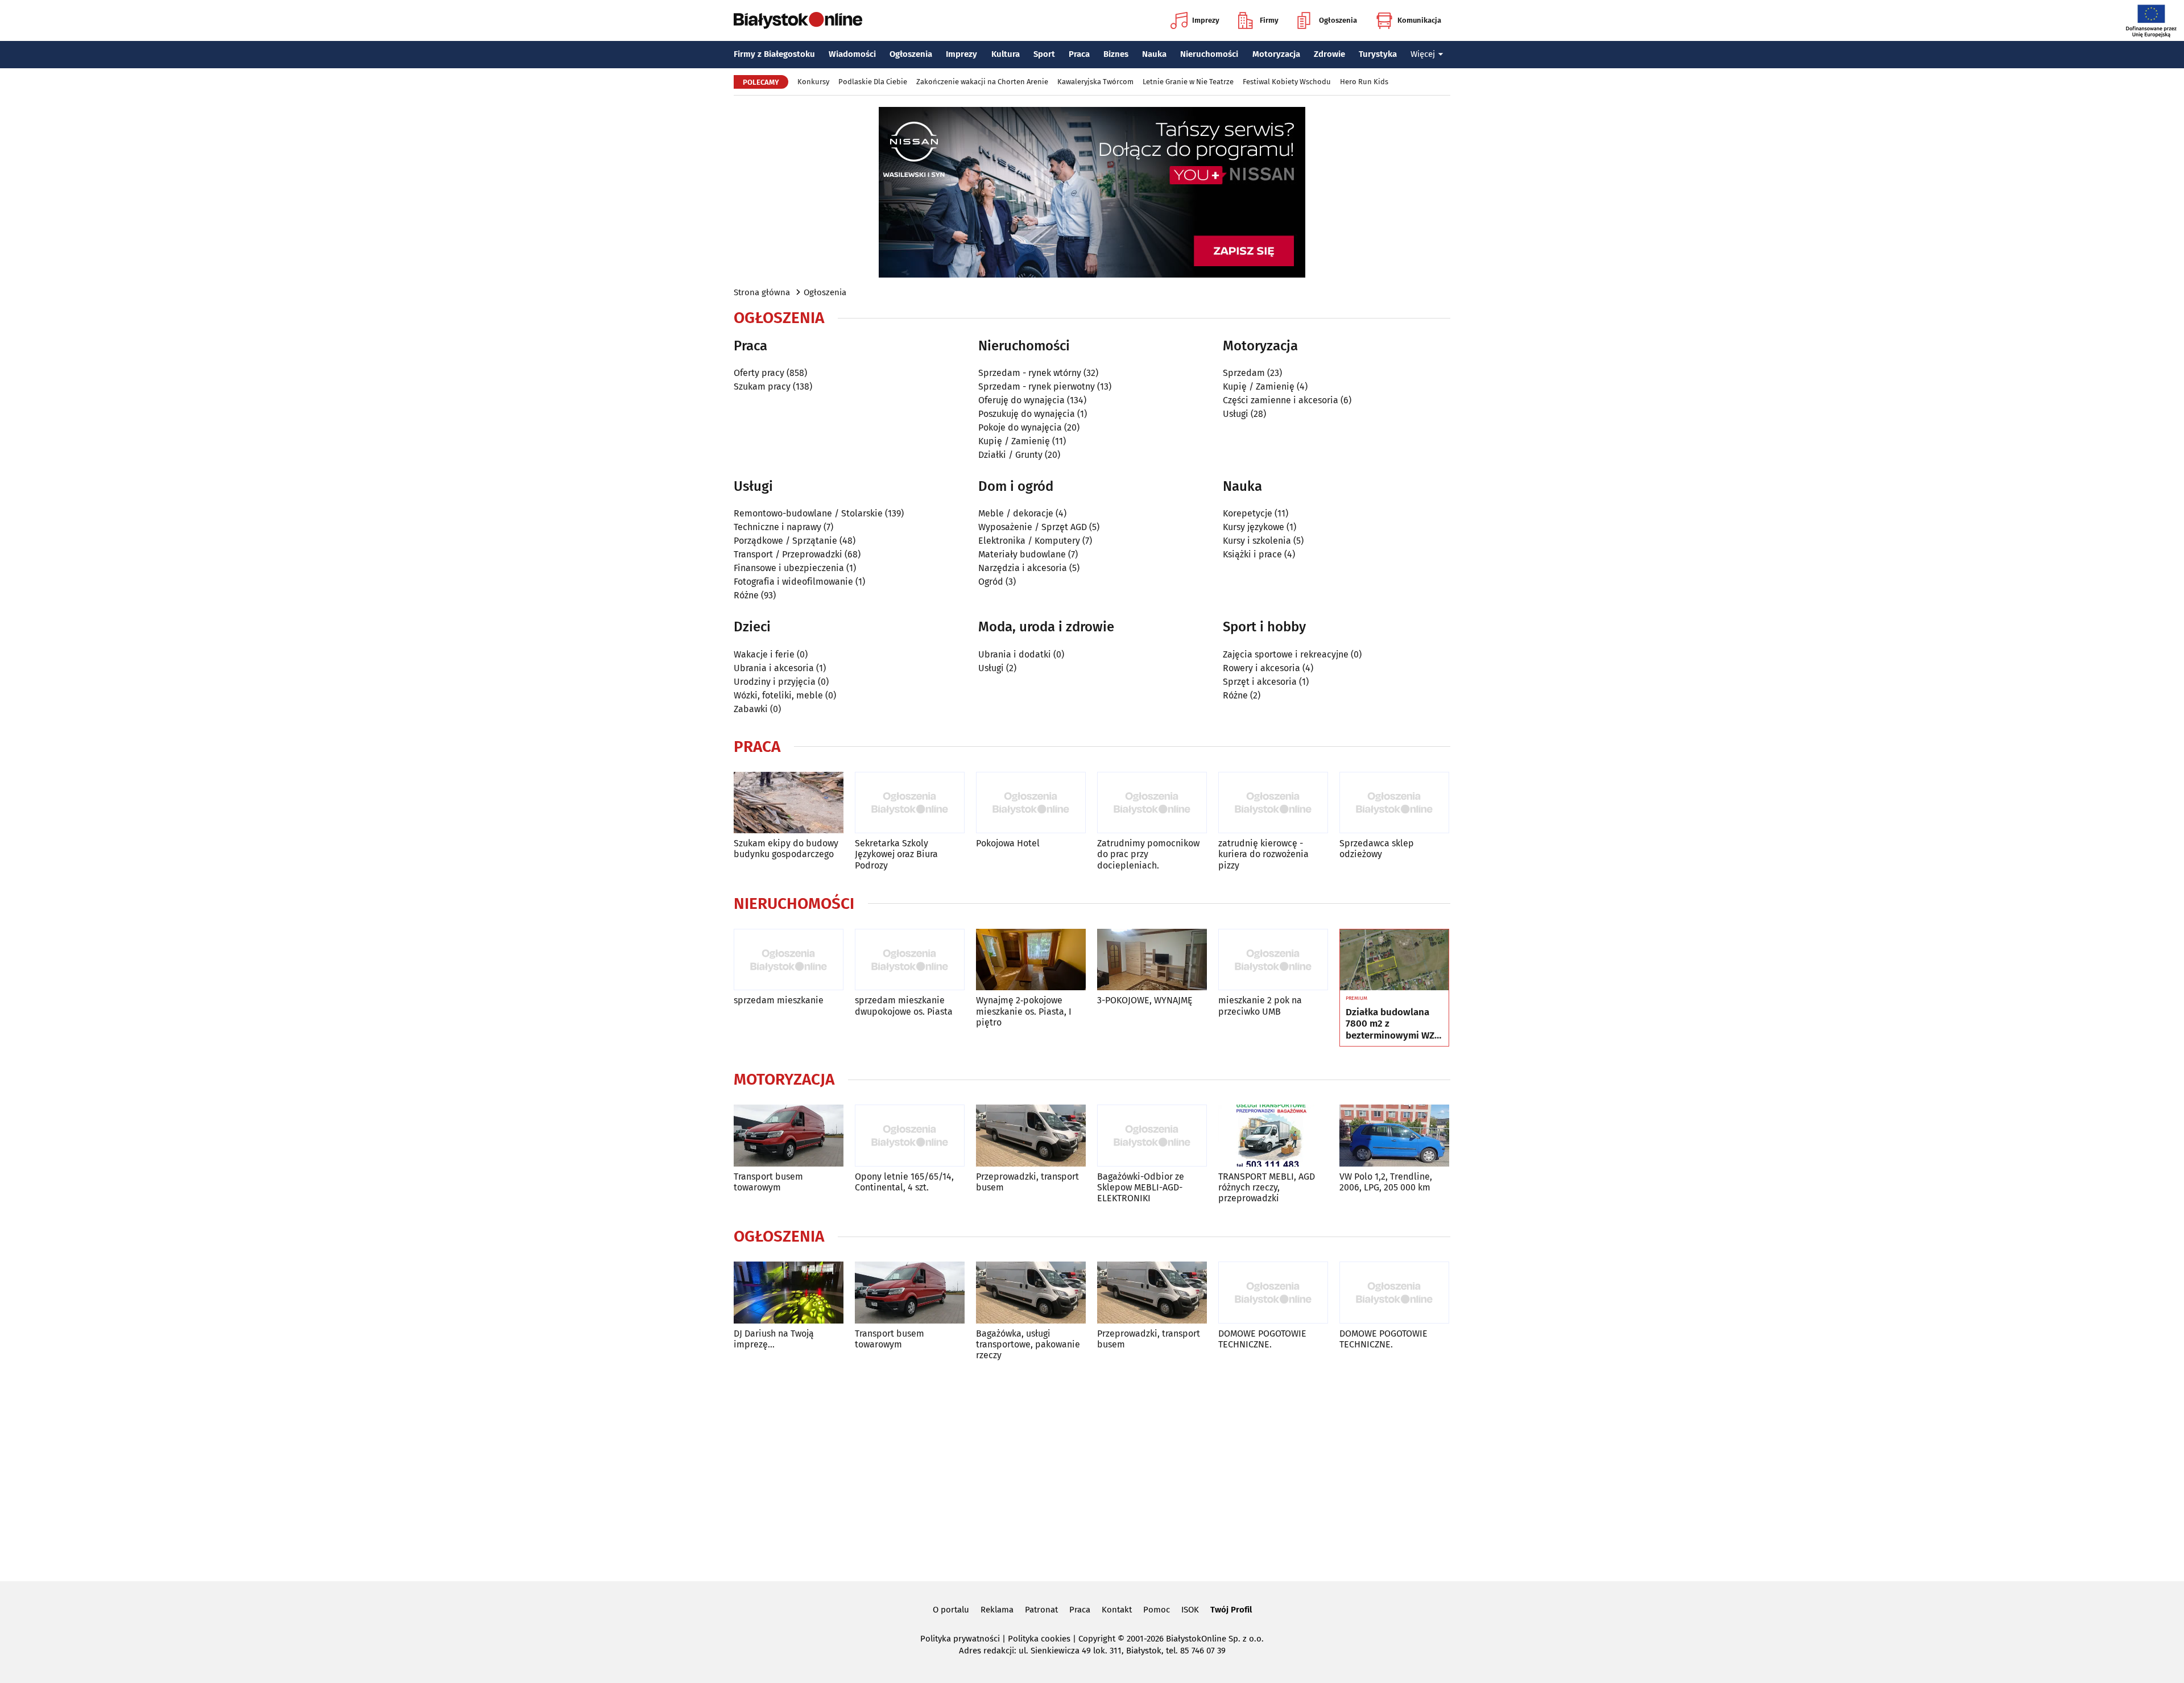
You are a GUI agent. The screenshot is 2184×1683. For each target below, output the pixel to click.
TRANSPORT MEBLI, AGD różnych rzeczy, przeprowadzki (1267, 1187)
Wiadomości (852, 54)
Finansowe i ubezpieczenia (789, 568)
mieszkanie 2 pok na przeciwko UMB (1260, 1006)
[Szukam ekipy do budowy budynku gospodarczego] (789, 803)
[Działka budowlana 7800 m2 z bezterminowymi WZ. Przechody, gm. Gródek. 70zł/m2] (1394, 960)
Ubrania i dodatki (1015, 654)
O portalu (951, 1610)
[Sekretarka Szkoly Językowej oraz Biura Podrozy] (910, 803)
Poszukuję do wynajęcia (1027, 414)
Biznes (1116, 54)
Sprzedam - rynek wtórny (1030, 373)
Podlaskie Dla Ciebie (873, 82)
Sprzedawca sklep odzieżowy (1377, 849)
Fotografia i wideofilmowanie (793, 582)
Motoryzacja (1276, 54)
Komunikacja (1419, 20)
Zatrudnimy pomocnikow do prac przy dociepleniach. (1148, 854)
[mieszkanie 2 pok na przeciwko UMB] (1273, 960)
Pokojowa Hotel (1008, 843)
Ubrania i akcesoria (774, 668)
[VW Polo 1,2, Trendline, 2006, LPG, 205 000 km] (1394, 1136)
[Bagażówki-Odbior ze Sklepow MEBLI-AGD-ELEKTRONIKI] (1152, 1136)
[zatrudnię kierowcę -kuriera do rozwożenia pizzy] (1273, 803)
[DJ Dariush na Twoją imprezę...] (789, 1293)
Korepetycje (1248, 513)
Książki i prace (1252, 554)
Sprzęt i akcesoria (1260, 682)
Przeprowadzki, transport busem (1027, 1182)
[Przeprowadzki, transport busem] (1031, 1136)
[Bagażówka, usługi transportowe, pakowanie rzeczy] (1031, 1293)
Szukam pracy (762, 386)
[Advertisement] (1092, 1469)
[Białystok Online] (798, 20)
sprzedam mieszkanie (779, 1000)
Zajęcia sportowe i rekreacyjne (1286, 654)
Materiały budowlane (1022, 554)
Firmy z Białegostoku (774, 54)
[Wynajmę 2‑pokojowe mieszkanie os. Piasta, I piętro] (1031, 960)
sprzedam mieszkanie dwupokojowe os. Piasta (904, 1006)
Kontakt (1117, 1610)
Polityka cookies (1039, 1639)
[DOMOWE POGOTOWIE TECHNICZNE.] (1273, 1293)
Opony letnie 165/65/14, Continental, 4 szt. (904, 1182)
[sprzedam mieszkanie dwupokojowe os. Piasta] (910, 960)
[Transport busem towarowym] (789, 1136)
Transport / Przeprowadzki (788, 554)
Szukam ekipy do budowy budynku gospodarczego (786, 849)
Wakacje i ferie (764, 654)
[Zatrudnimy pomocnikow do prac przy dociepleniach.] (1152, 803)
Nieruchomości (1209, 54)
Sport (1044, 54)
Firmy (1269, 20)
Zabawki (751, 709)
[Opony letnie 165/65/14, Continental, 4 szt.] (910, 1136)
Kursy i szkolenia (1257, 541)
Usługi (1236, 414)
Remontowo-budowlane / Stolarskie (808, 513)
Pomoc (1157, 1610)
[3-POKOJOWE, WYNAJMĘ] (1152, 960)
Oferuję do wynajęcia (1021, 400)
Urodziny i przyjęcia (775, 682)
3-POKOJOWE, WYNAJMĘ (1145, 1000)
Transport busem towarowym (768, 1182)
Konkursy (813, 82)
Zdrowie (1329, 54)
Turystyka (1378, 54)
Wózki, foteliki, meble (778, 695)
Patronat (1041, 1610)
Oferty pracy (759, 373)
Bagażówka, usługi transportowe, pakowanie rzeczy (1028, 1344)
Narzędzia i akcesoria (1023, 568)
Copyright (1097, 1639)
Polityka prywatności (960, 1639)
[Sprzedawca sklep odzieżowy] (1394, 803)
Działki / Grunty (1010, 455)
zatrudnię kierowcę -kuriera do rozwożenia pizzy (1263, 854)
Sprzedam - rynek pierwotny (1037, 386)
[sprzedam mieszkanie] (789, 960)
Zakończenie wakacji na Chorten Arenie (982, 82)
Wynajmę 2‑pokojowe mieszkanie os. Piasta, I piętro (1024, 1011)
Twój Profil (1231, 1610)
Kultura (1006, 54)
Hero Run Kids (1364, 82)
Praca (1079, 54)
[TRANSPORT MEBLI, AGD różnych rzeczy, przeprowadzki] (1273, 1136)
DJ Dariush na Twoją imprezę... (774, 1339)
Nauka (1154, 54)
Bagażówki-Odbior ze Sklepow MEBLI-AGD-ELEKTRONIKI (1141, 1187)
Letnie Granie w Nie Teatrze (1188, 82)
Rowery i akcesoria (1261, 668)
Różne (746, 595)
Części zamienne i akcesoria (1281, 400)
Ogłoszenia (1338, 20)
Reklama (997, 1610)
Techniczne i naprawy (777, 527)
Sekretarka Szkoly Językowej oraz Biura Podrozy (896, 854)
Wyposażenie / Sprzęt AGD (1033, 527)
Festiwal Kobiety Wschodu (1287, 82)
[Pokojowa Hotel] (1031, 803)
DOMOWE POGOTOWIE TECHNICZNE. (1262, 1339)
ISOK (1190, 1610)
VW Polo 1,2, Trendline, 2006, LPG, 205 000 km (1386, 1182)
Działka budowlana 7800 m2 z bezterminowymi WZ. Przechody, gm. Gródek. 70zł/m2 (1391, 1024)
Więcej (1423, 54)
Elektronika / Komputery (1029, 541)
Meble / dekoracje (1016, 513)
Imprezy (1206, 20)
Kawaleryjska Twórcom (1095, 82)
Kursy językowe (1254, 527)
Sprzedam (1244, 373)
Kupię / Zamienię (1014, 441)
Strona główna (762, 292)
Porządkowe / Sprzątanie (785, 541)
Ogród (991, 582)
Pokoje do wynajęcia (1020, 427)
